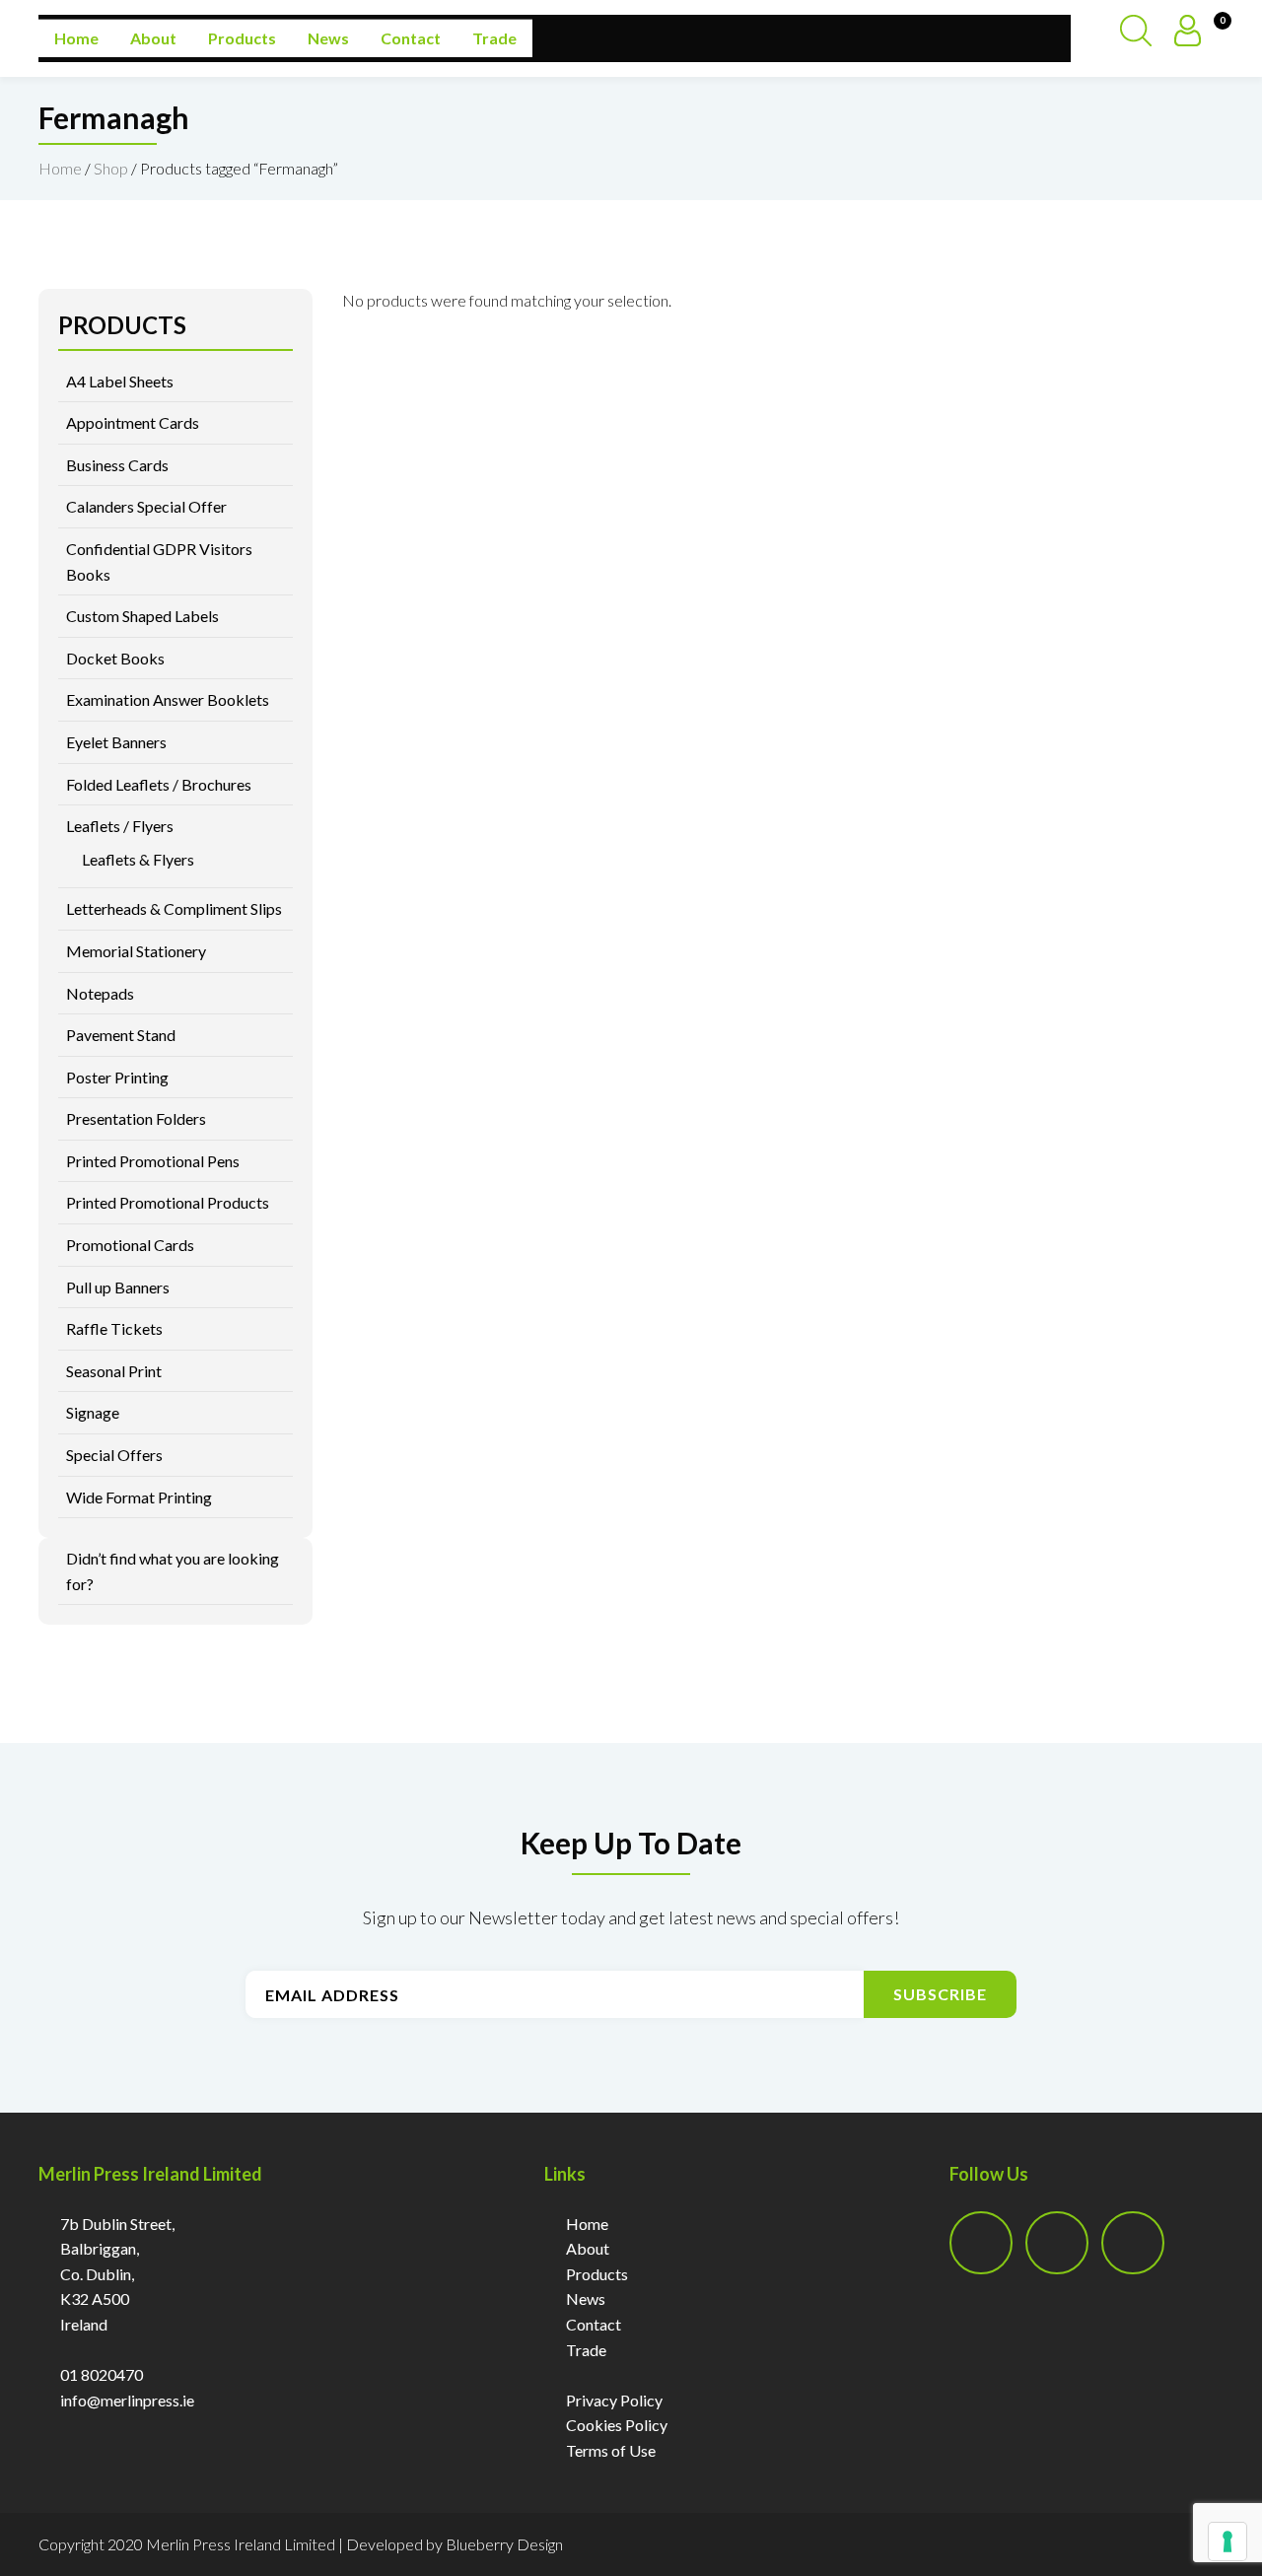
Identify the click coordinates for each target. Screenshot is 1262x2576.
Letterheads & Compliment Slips (174, 908)
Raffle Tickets (114, 1328)
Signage (93, 1412)
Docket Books (115, 658)
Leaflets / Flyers (120, 826)
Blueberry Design (504, 2544)
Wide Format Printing (139, 1497)
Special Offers (114, 1455)
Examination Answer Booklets (168, 699)
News (328, 38)
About (153, 38)
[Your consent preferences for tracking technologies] (1227, 2541)
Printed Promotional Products (168, 1202)
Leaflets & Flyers (138, 859)
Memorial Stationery (136, 951)
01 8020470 (102, 2374)
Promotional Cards (130, 1245)
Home (76, 38)
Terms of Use (611, 2450)
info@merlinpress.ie (127, 2400)
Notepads (100, 993)
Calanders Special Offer (146, 506)
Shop (111, 168)
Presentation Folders (136, 1118)
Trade (494, 38)
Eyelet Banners (116, 742)
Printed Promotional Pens (153, 1161)
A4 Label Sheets (120, 381)
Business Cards (117, 465)
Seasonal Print (114, 1371)
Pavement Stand (121, 1035)
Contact (411, 38)
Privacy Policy (614, 2400)
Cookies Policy (617, 2425)
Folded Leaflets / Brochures (159, 784)
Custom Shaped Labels (142, 616)
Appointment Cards (133, 422)
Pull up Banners (118, 1287)
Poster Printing (117, 1077)
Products (242, 38)
